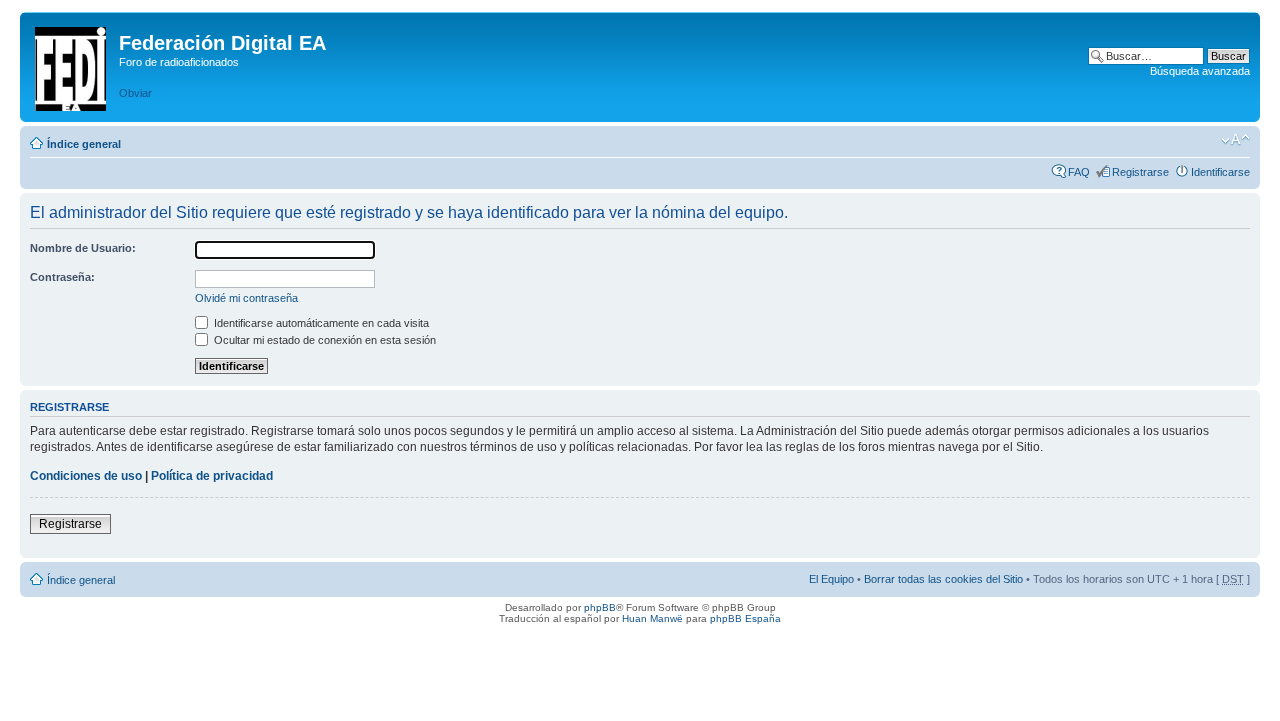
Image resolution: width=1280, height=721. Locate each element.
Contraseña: (62, 277)
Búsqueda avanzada (1200, 71)
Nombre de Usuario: (83, 248)
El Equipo (831, 579)
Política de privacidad (212, 476)
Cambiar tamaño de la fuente (1235, 140)
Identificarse (1220, 172)
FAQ (1079, 172)
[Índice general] (72, 65)
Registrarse (1140, 172)
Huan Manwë (652, 618)
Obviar (135, 93)
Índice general (84, 144)
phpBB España (745, 618)
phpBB (600, 607)
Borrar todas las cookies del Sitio (943, 579)
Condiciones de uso (86, 476)
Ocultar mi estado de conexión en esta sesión (323, 340)
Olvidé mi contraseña (246, 298)
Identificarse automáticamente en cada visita (320, 323)
